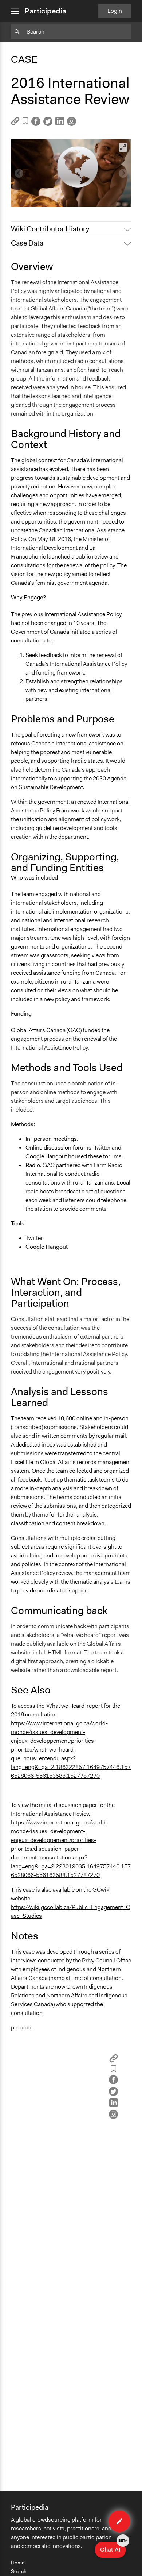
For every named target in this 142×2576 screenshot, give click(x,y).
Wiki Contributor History (50, 229)
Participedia (45, 11)
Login (115, 11)
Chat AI (113, 2548)
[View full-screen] (123, 147)
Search (19, 2571)
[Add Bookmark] (25, 122)
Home (18, 2563)
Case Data (27, 243)
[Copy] (15, 123)
